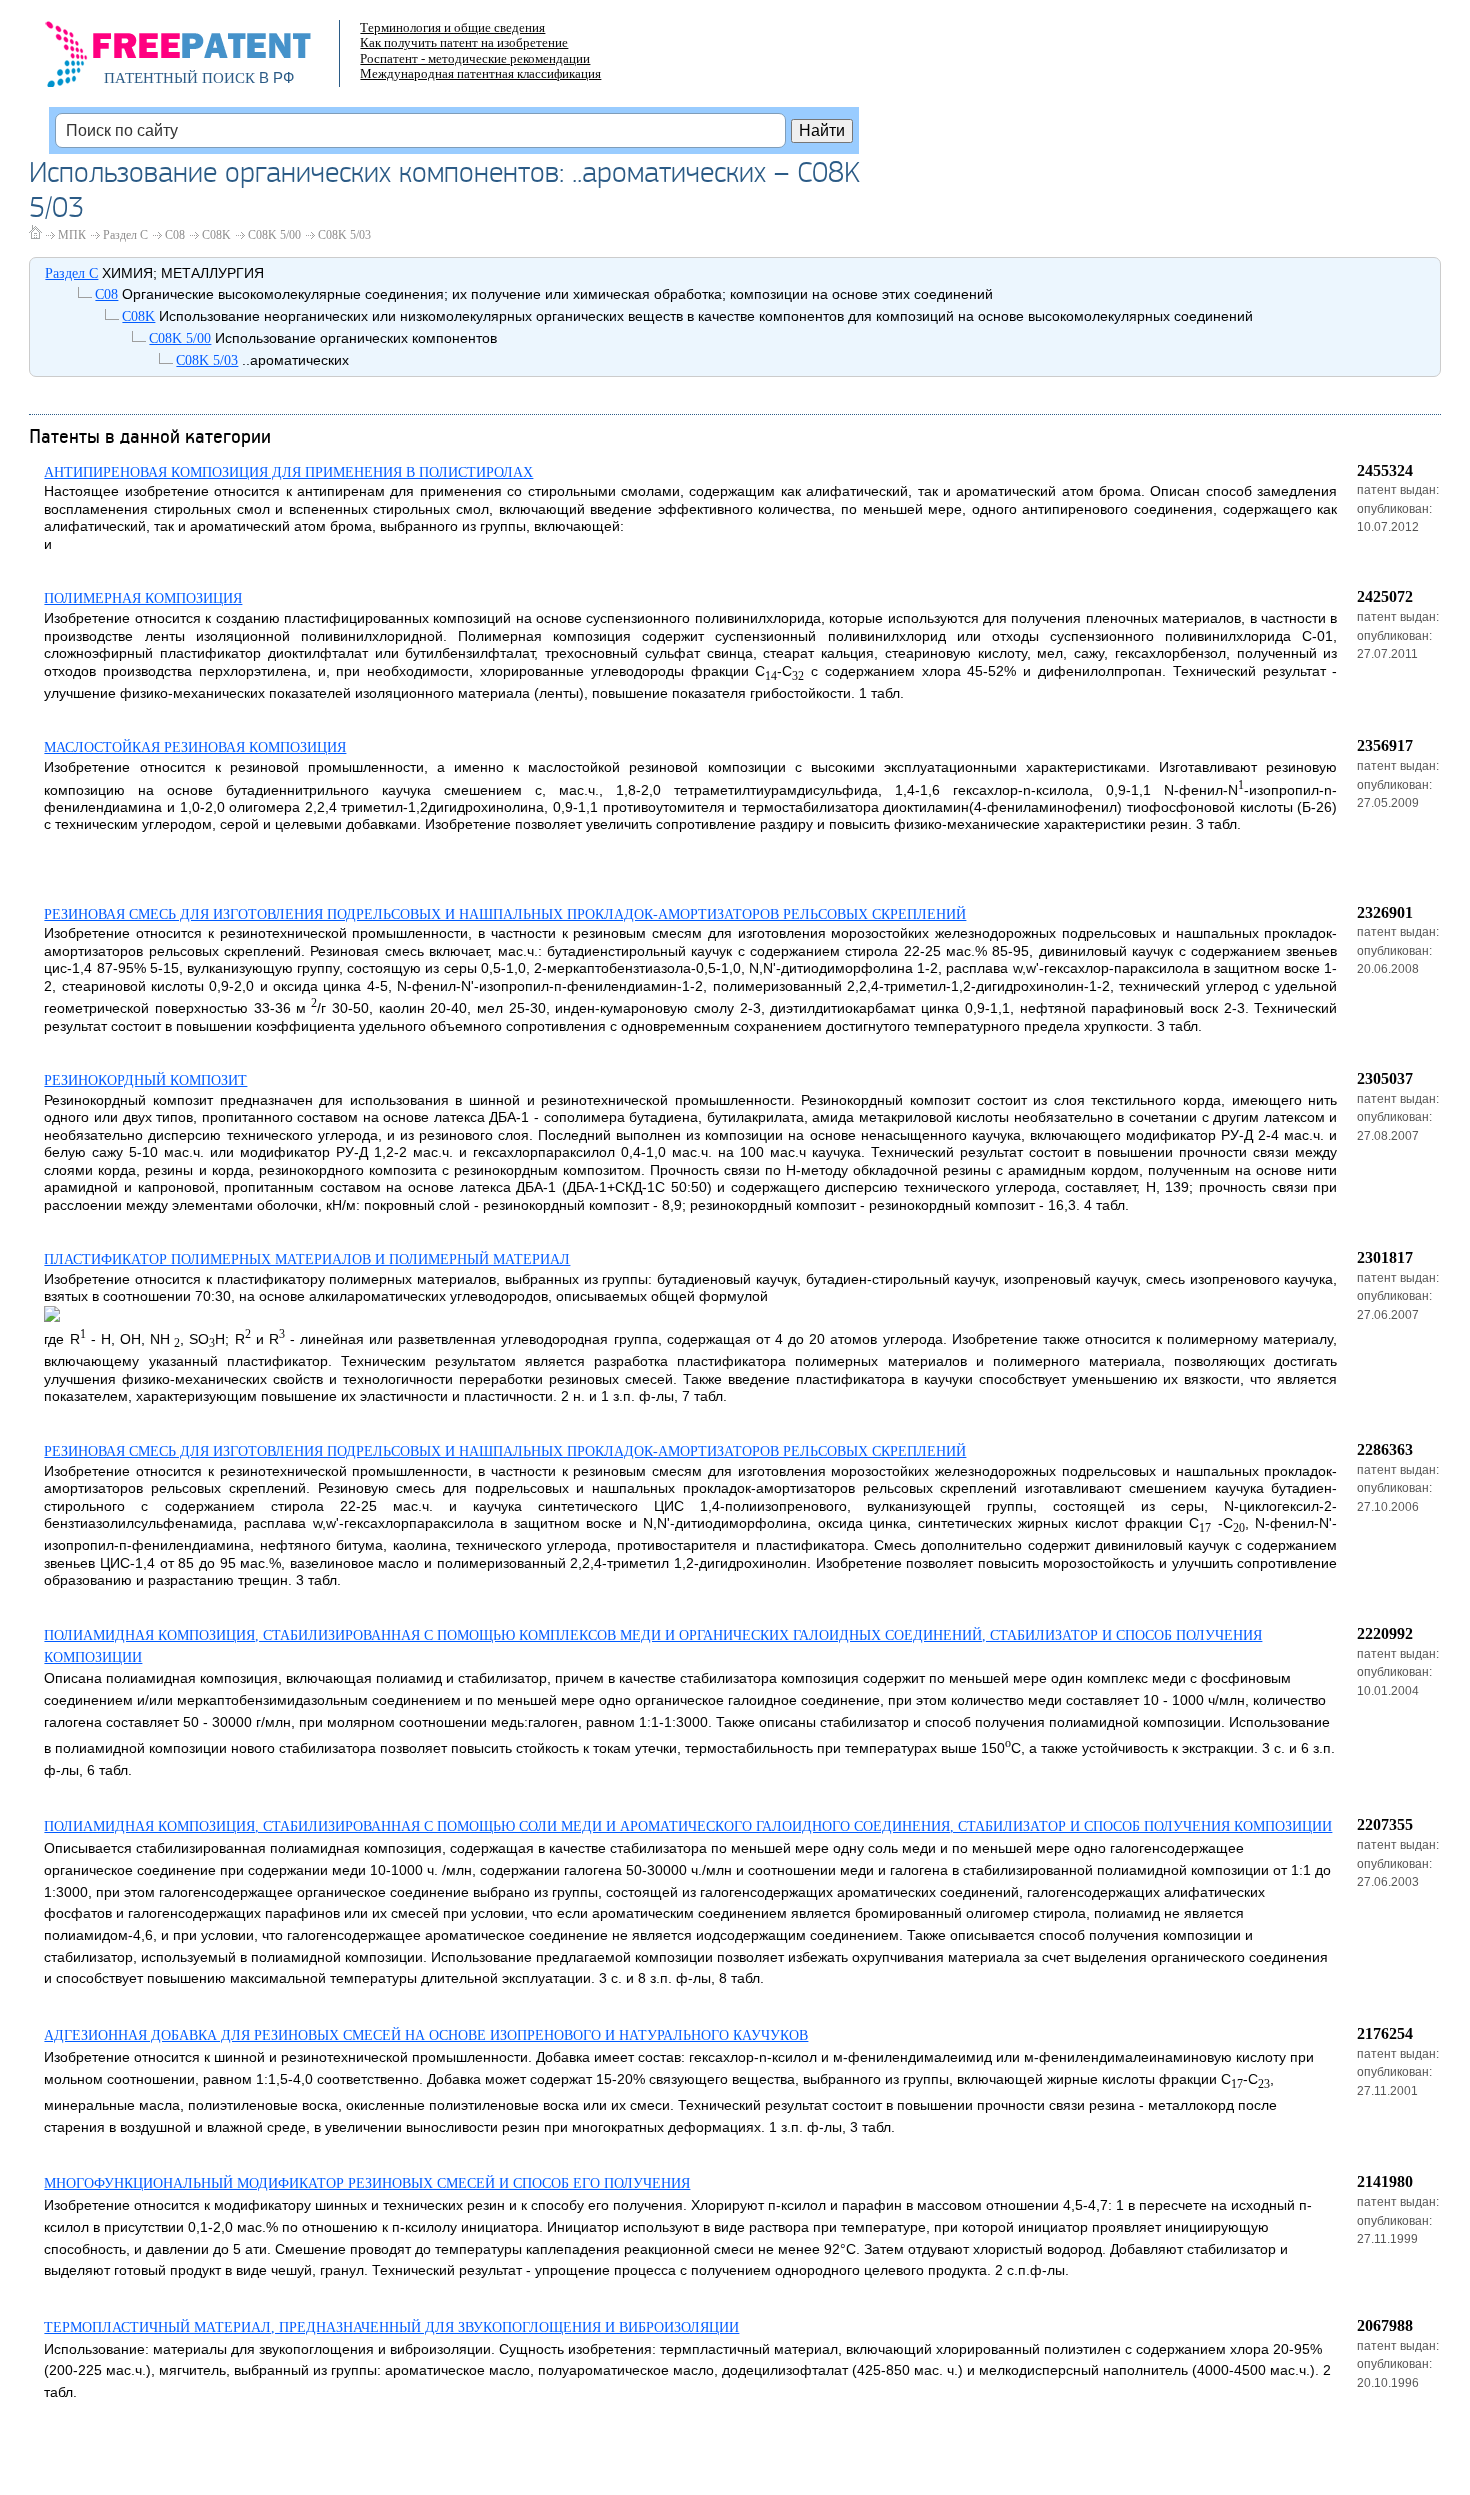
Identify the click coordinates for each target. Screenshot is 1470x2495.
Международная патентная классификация (480, 73)
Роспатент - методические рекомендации (475, 58)
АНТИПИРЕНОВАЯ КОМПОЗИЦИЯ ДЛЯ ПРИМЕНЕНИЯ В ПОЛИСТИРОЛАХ (288, 472)
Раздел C (125, 235)
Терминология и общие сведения (452, 27)
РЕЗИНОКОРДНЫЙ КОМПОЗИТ (145, 1080)
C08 (175, 235)
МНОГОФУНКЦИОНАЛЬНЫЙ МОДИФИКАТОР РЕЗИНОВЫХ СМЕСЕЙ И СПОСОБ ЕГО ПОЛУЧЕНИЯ (367, 2183)
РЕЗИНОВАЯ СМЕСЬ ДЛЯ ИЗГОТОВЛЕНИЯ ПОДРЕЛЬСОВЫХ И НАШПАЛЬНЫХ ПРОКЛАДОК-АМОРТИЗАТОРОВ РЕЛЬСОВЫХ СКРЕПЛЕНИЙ (505, 914)
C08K (216, 235)
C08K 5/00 (274, 235)
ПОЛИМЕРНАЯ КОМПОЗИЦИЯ (143, 598)
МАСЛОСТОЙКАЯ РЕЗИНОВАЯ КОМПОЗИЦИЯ (195, 747)
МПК (72, 235)
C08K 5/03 (344, 235)
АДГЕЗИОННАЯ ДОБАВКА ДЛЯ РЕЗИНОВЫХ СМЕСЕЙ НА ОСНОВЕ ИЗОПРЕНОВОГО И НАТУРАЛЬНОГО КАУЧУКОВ (426, 2035)
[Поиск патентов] (199, 60)
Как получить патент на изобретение (464, 42)
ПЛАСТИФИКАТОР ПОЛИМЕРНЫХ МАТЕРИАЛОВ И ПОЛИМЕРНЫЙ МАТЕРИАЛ (307, 1259)
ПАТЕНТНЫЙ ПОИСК (179, 78)
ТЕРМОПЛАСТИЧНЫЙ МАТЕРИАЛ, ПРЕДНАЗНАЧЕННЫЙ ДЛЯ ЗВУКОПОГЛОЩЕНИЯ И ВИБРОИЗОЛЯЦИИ (391, 2327)
